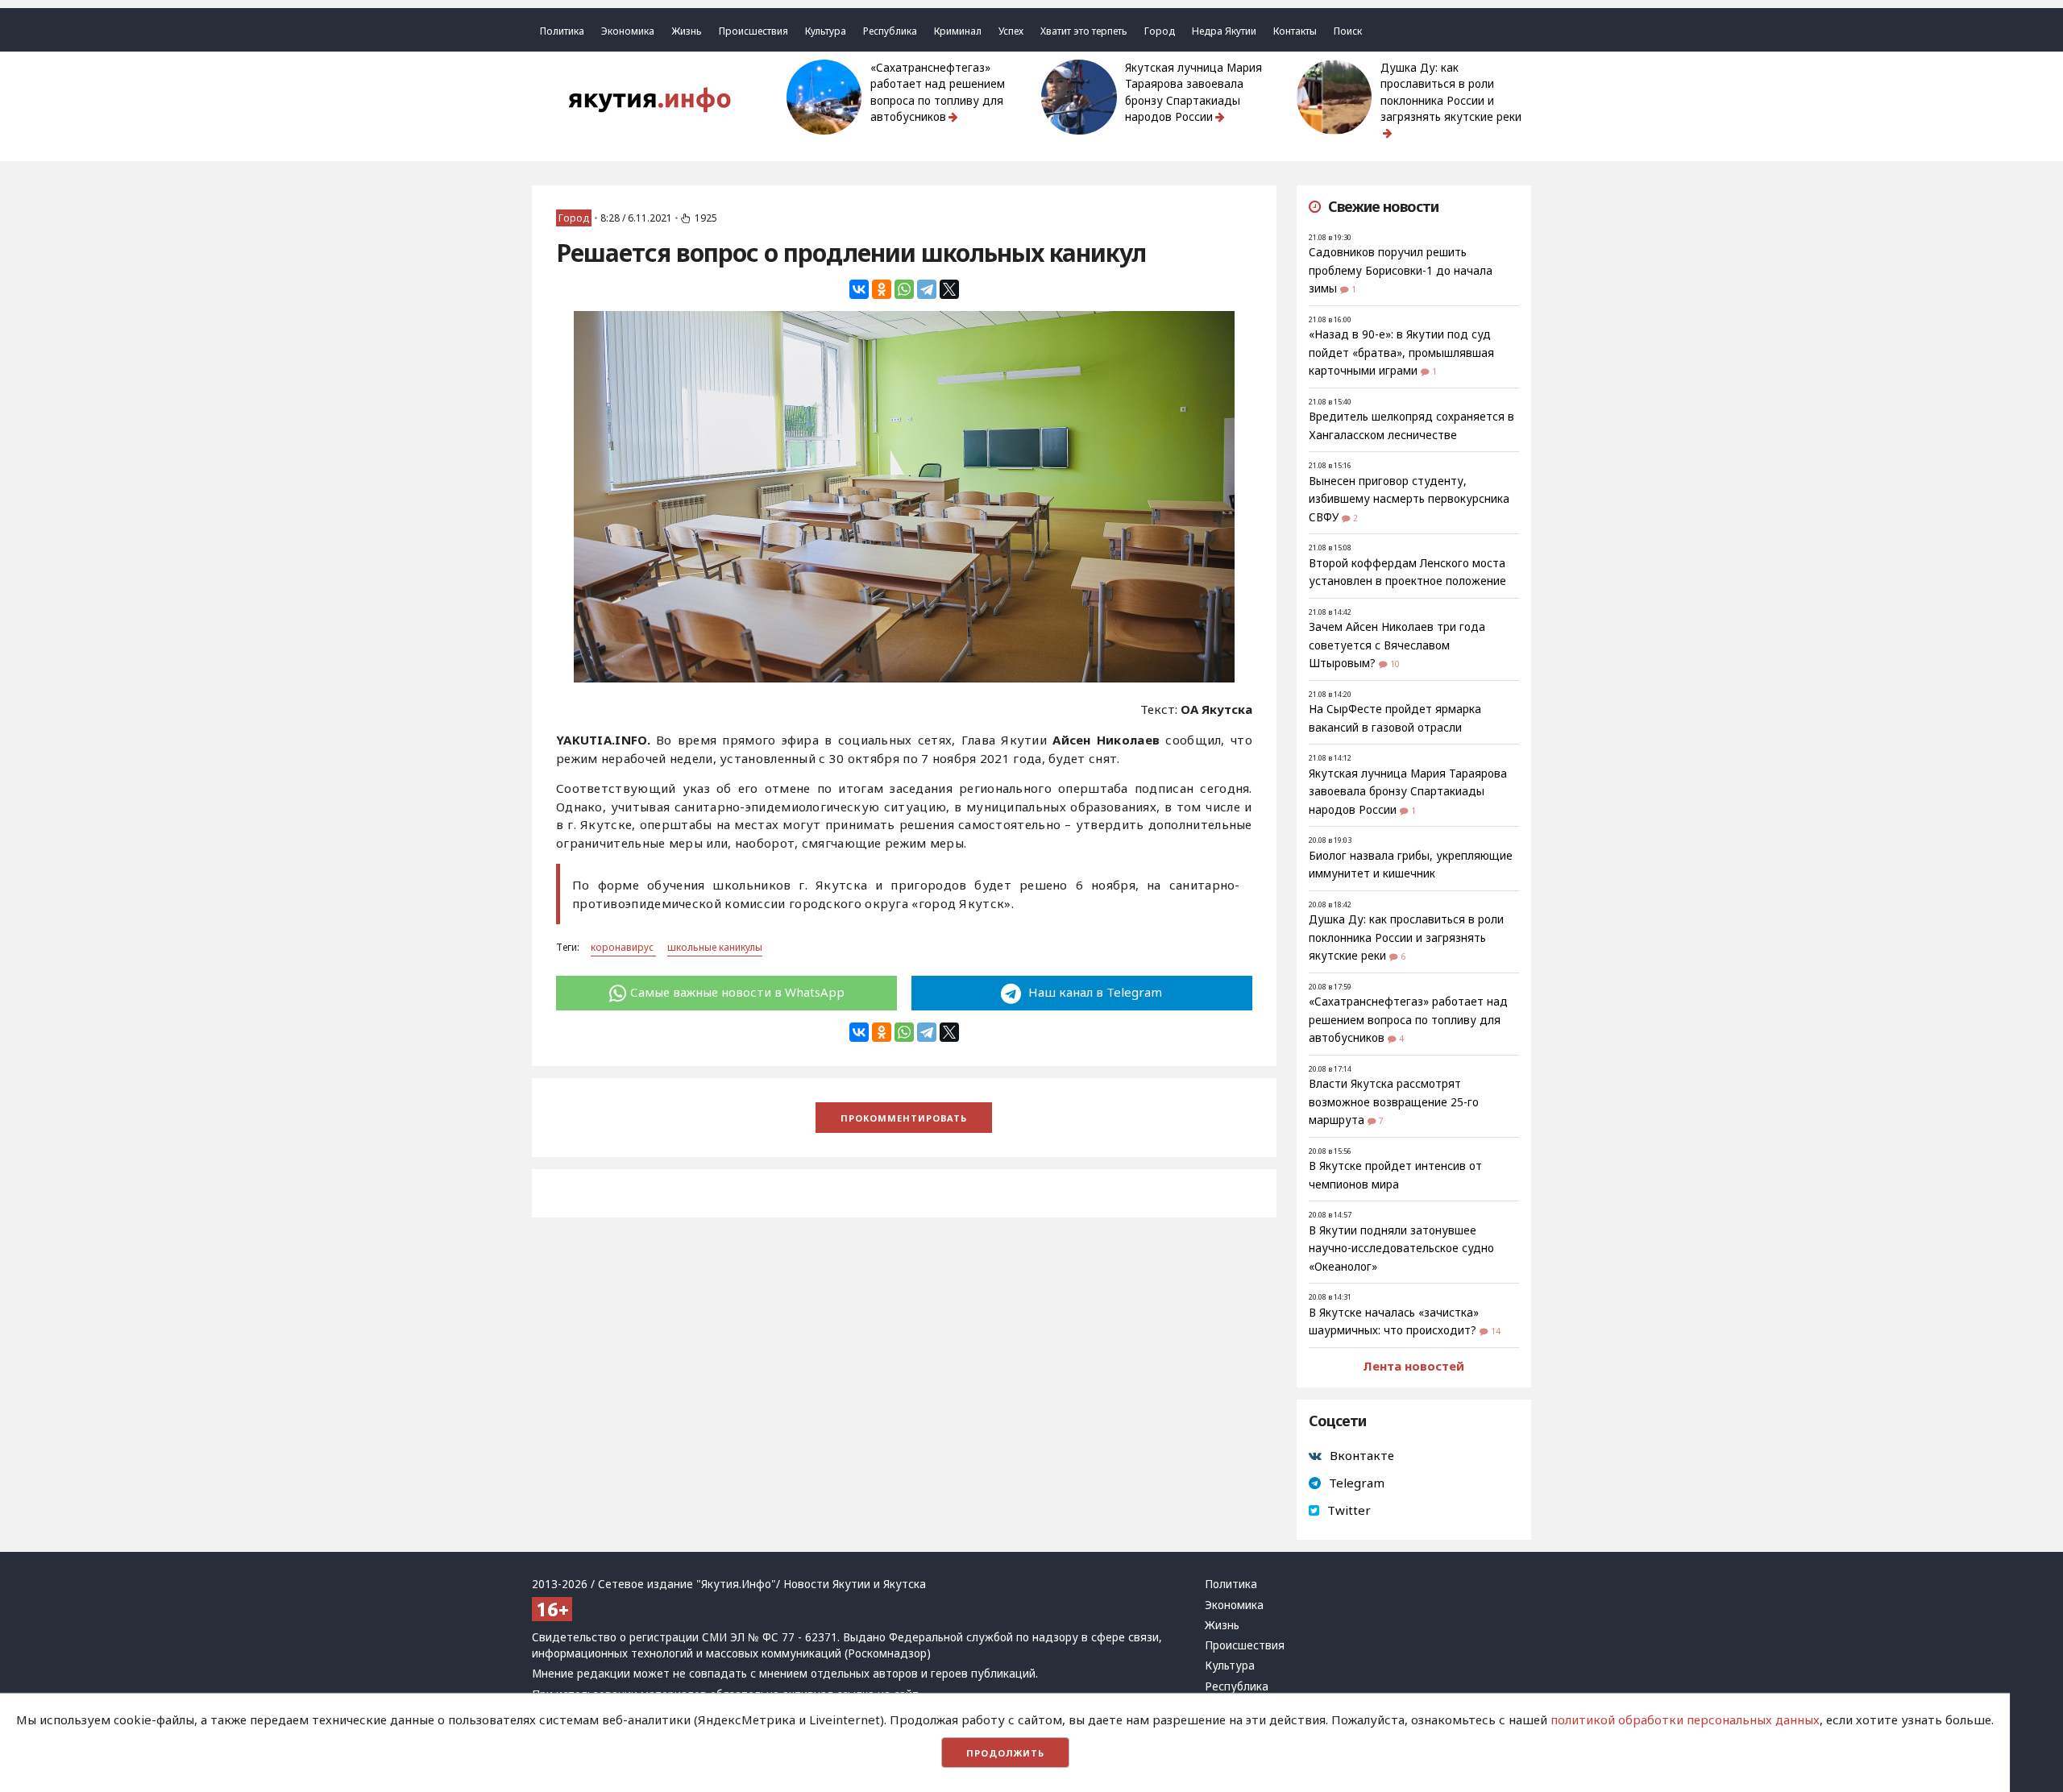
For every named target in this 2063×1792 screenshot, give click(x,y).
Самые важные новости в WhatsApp (737, 992)
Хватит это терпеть (1084, 31)
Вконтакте (1362, 1455)
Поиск (1348, 31)
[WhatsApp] (904, 289)
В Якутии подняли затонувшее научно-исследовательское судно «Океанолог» (1401, 1249)
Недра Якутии (1224, 31)
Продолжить (1005, 1753)
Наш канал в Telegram (1094, 992)
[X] (949, 289)
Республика (890, 31)
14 (1496, 1331)
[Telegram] (927, 289)
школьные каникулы (715, 947)
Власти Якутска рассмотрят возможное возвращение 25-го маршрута (1394, 1102)
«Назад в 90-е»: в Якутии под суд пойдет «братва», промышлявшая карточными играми (1401, 353)
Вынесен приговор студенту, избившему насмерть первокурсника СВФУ (1409, 499)
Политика (562, 31)
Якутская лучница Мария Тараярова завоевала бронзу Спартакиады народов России (1193, 92)
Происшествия (753, 31)
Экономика (628, 31)
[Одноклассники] (882, 289)
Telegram (1357, 1483)
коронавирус (623, 947)
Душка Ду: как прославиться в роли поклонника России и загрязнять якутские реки (1451, 92)
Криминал (958, 31)
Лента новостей (1413, 1366)
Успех (1011, 31)
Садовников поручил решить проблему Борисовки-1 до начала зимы (1401, 270)
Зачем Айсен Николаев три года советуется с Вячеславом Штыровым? (1397, 645)
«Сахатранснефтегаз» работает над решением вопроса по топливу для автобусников (938, 92)
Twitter (1349, 1510)
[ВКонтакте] (859, 289)
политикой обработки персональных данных (1685, 1719)
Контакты (1295, 31)
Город (1160, 31)
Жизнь (687, 31)
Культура (826, 31)
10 (1395, 664)
